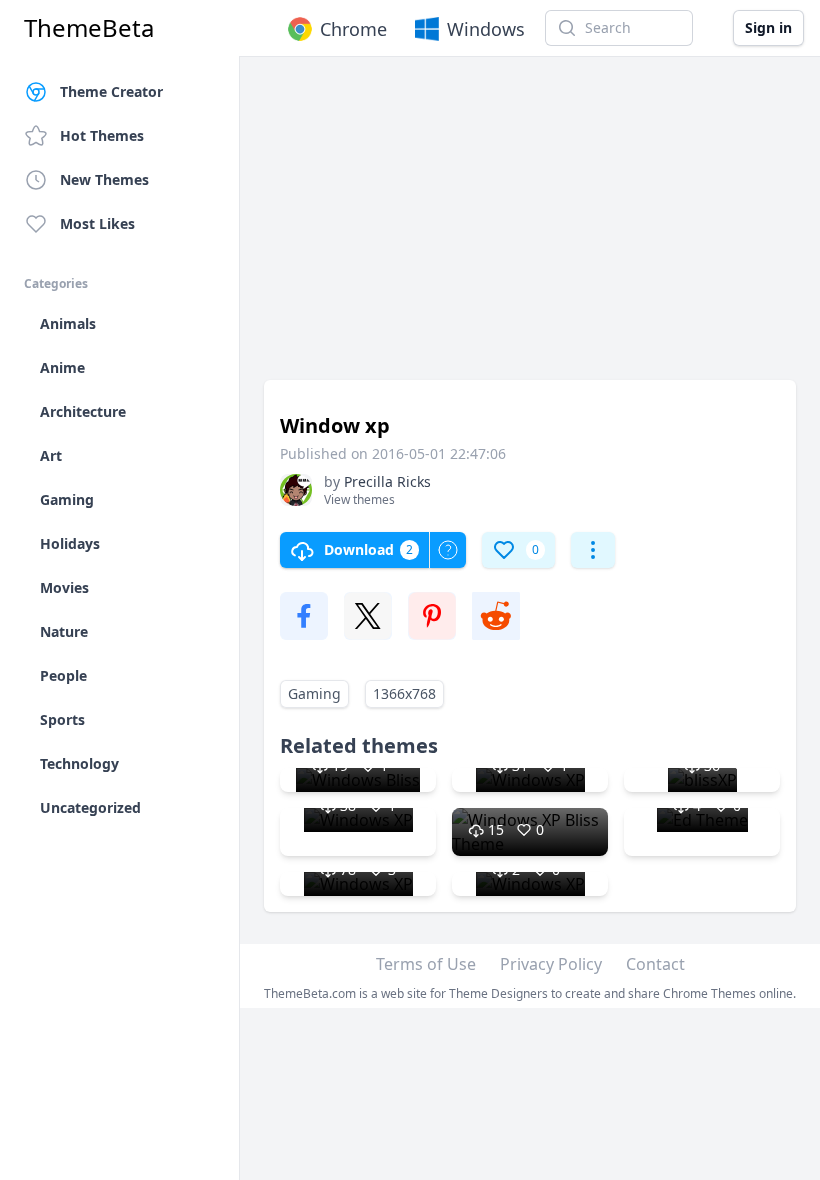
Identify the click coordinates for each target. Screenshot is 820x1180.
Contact (655, 964)
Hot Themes (102, 135)
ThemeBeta (89, 28)
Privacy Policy (551, 964)
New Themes (104, 179)
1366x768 (404, 693)
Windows (486, 29)
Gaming (314, 693)
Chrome (353, 29)
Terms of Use (426, 964)
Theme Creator (111, 91)
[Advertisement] (530, 228)
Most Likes (97, 223)
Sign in (768, 27)
